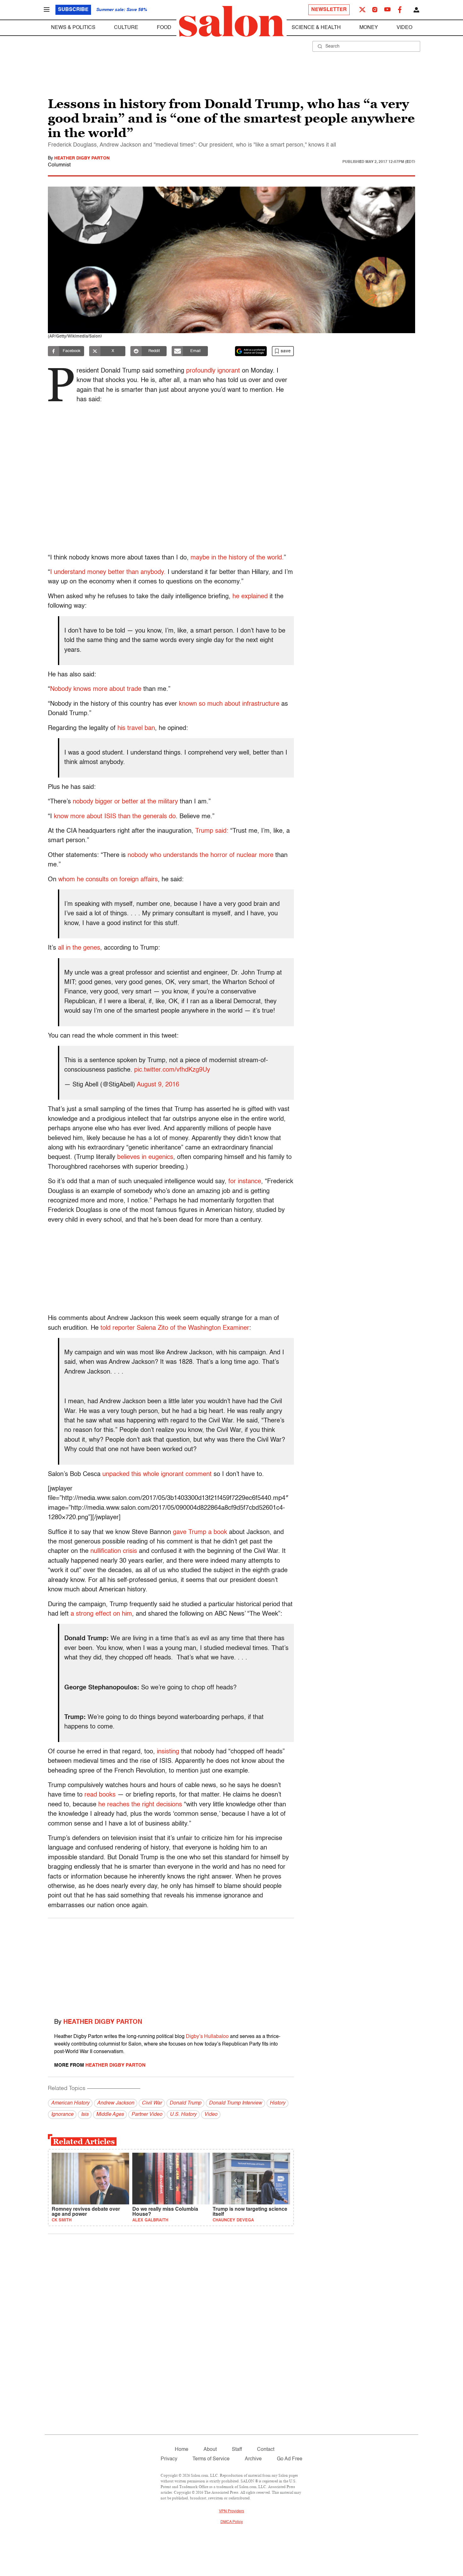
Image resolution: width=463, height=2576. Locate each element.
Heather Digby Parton (82, 158)
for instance (245, 1182)
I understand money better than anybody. (108, 572)
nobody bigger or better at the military (125, 802)
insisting (168, 1752)
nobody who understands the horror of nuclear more (200, 855)
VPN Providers (231, 2511)
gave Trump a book (200, 1532)
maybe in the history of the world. (237, 558)
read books (100, 1795)
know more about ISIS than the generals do (115, 817)
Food (164, 28)
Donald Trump (185, 2103)
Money (369, 28)
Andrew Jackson (116, 2103)
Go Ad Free (290, 2459)
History (277, 2103)
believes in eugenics (144, 1157)
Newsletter (329, 10)
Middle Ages (110, 2115)
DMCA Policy (232, 2522)
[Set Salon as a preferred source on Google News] (251, 351)
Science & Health (316, 28)
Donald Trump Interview (235, 2103)
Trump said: (212, 831)
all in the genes (78, 948)
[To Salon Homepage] (231, 21)
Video (404, 28)
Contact (266, 2450)
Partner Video (147, 2115)
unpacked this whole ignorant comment (157, 1474)
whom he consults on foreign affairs (108, 880)
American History (70, 2103)
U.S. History (183, 2115)
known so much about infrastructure (229, 704)
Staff (237, 2450)
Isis (85, 2115)
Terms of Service (211, 2459)
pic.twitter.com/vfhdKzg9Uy (172, 1070)
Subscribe (73, 10)
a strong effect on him (101, 1614)
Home (182, 2450)
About (210, 2450)
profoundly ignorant (213, 371)
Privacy (169, 2459)
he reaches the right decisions (140, 1805)
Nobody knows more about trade (96, 689)
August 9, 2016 (158, 1085)
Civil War (152, 2103)
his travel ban (136, 728)
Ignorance (62, 2115)
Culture (126, 28)
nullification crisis (114, 1551)
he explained (250, 597)
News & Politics (73, 28)
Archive (253, 2459)
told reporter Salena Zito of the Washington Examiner (175, 1328)
